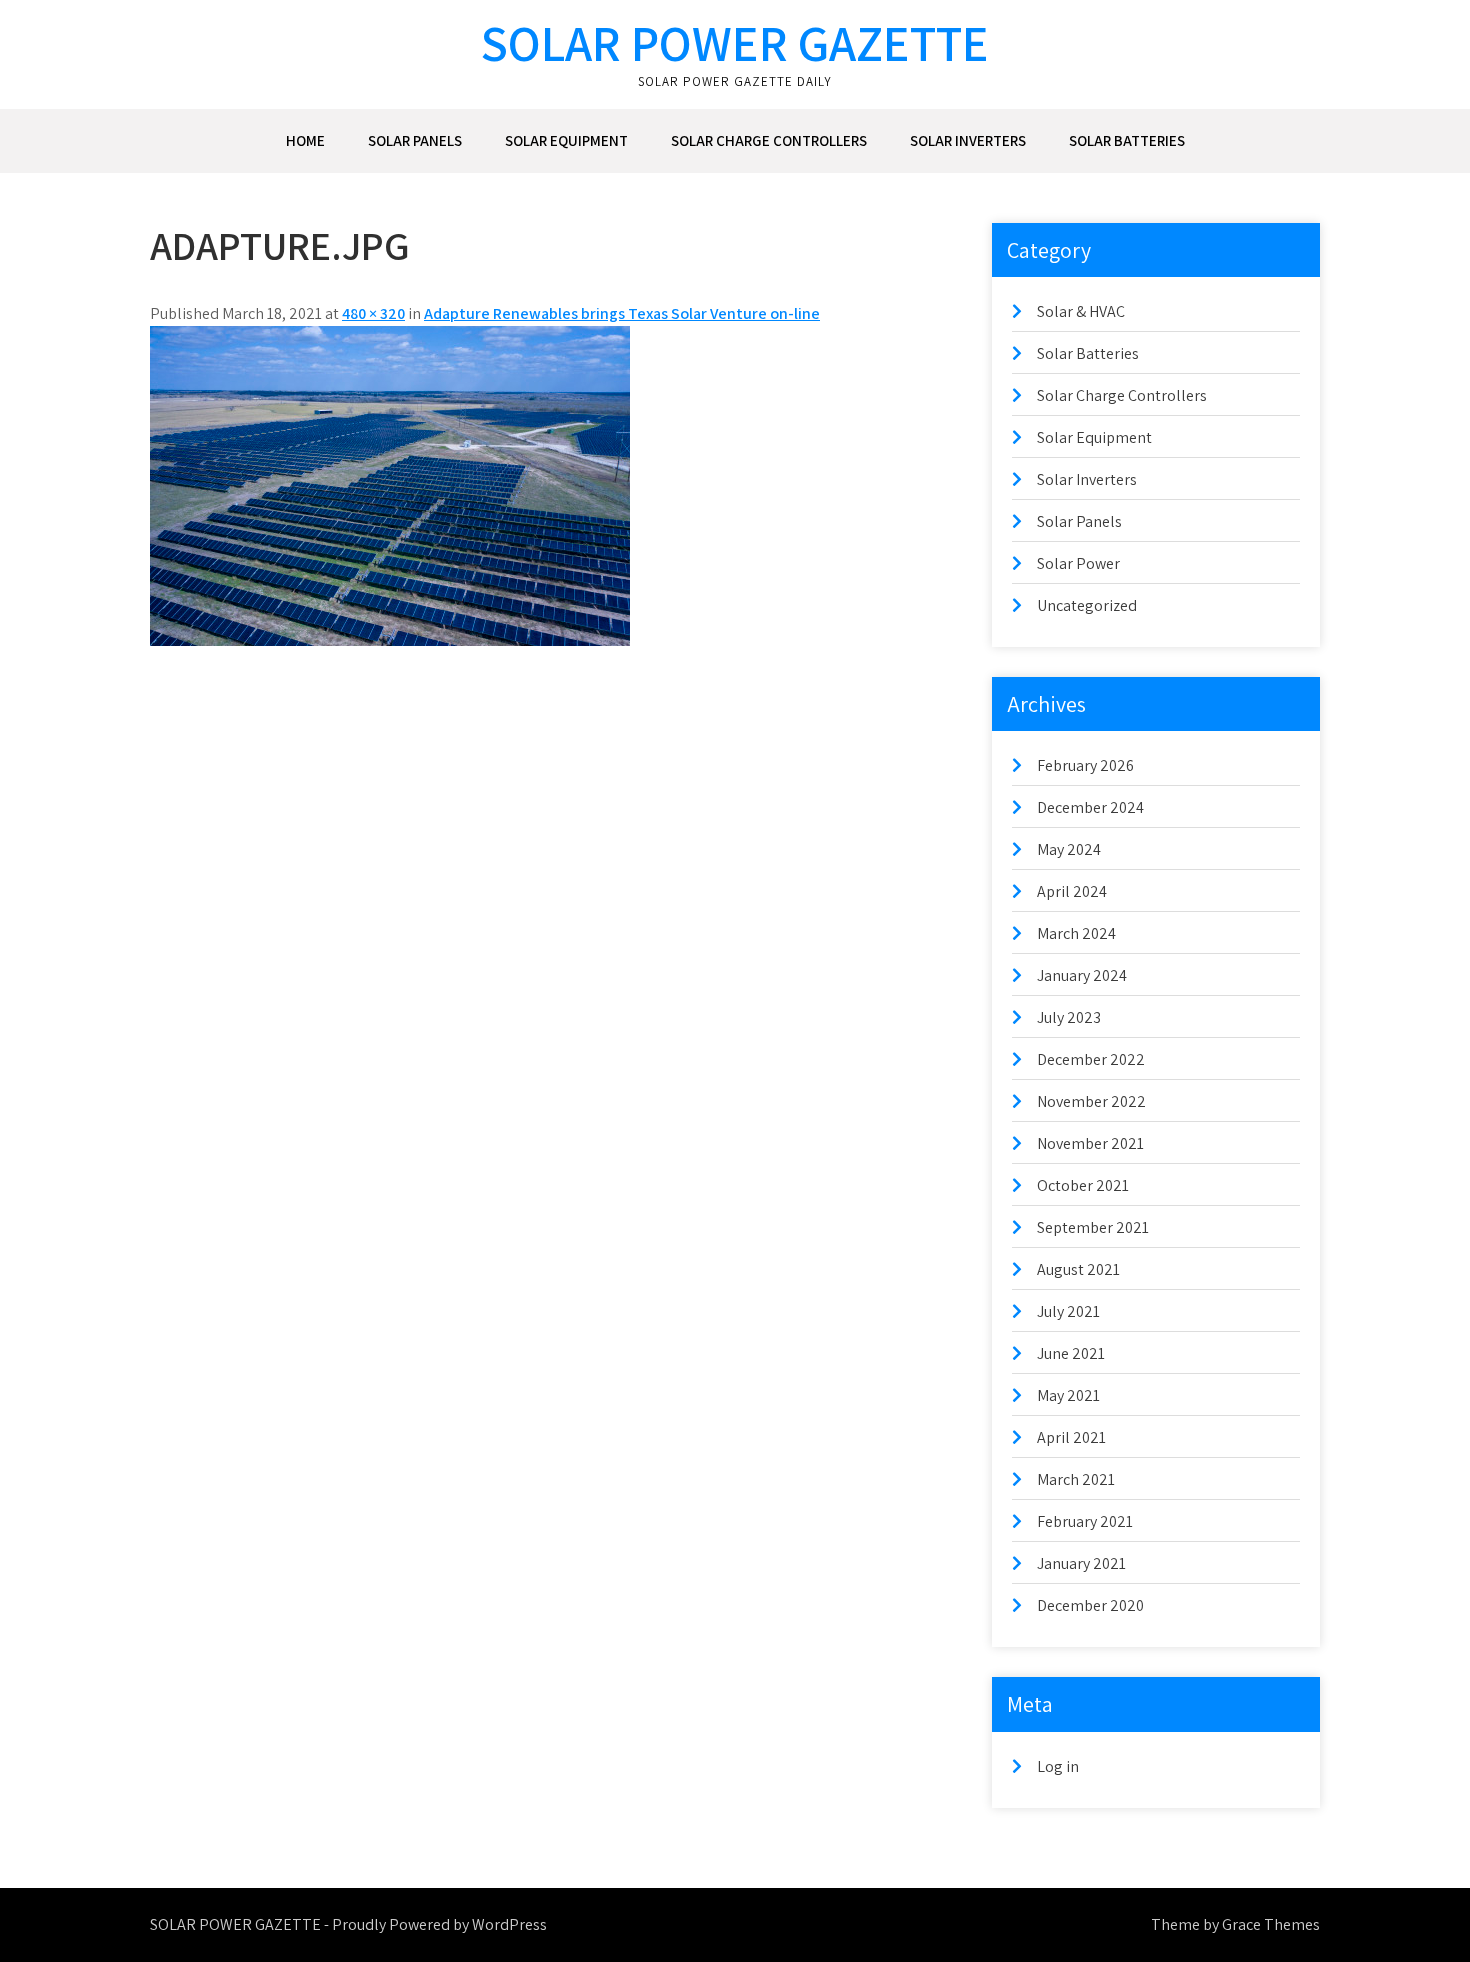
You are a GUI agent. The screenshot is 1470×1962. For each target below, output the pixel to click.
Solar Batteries (1127, 140)
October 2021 (1083, 1185)
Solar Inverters (968, 140)
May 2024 (1069, 849)
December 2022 (1091, 1059)
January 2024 (1082, 975)
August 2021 (1078, 1269)
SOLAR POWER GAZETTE (735, 42)
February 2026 (1085, 765)
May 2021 (1068, 1395)
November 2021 (1090, 1143)
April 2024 (1072, 891)
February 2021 (1085, 1521)
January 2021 (1081, 1563)
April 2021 (1071, 1437)
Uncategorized (1087, 605)
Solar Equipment (566, 140)
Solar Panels (415, 140)
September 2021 (1093, 1227)
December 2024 (1090, 807)
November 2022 (1091, 1101)
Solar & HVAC (1081, 311)
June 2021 (1071, 1353)
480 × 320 (373, 313)
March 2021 (1076, 1479)
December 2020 (1090, 1605)
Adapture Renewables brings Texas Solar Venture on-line (622, 313)
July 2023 (1069, 1017)
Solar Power (1078, 563)
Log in (1058, 1766)
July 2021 (1068, 1311)
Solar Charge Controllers (769, 140)
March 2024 (1076, 933)
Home (305, 140)
